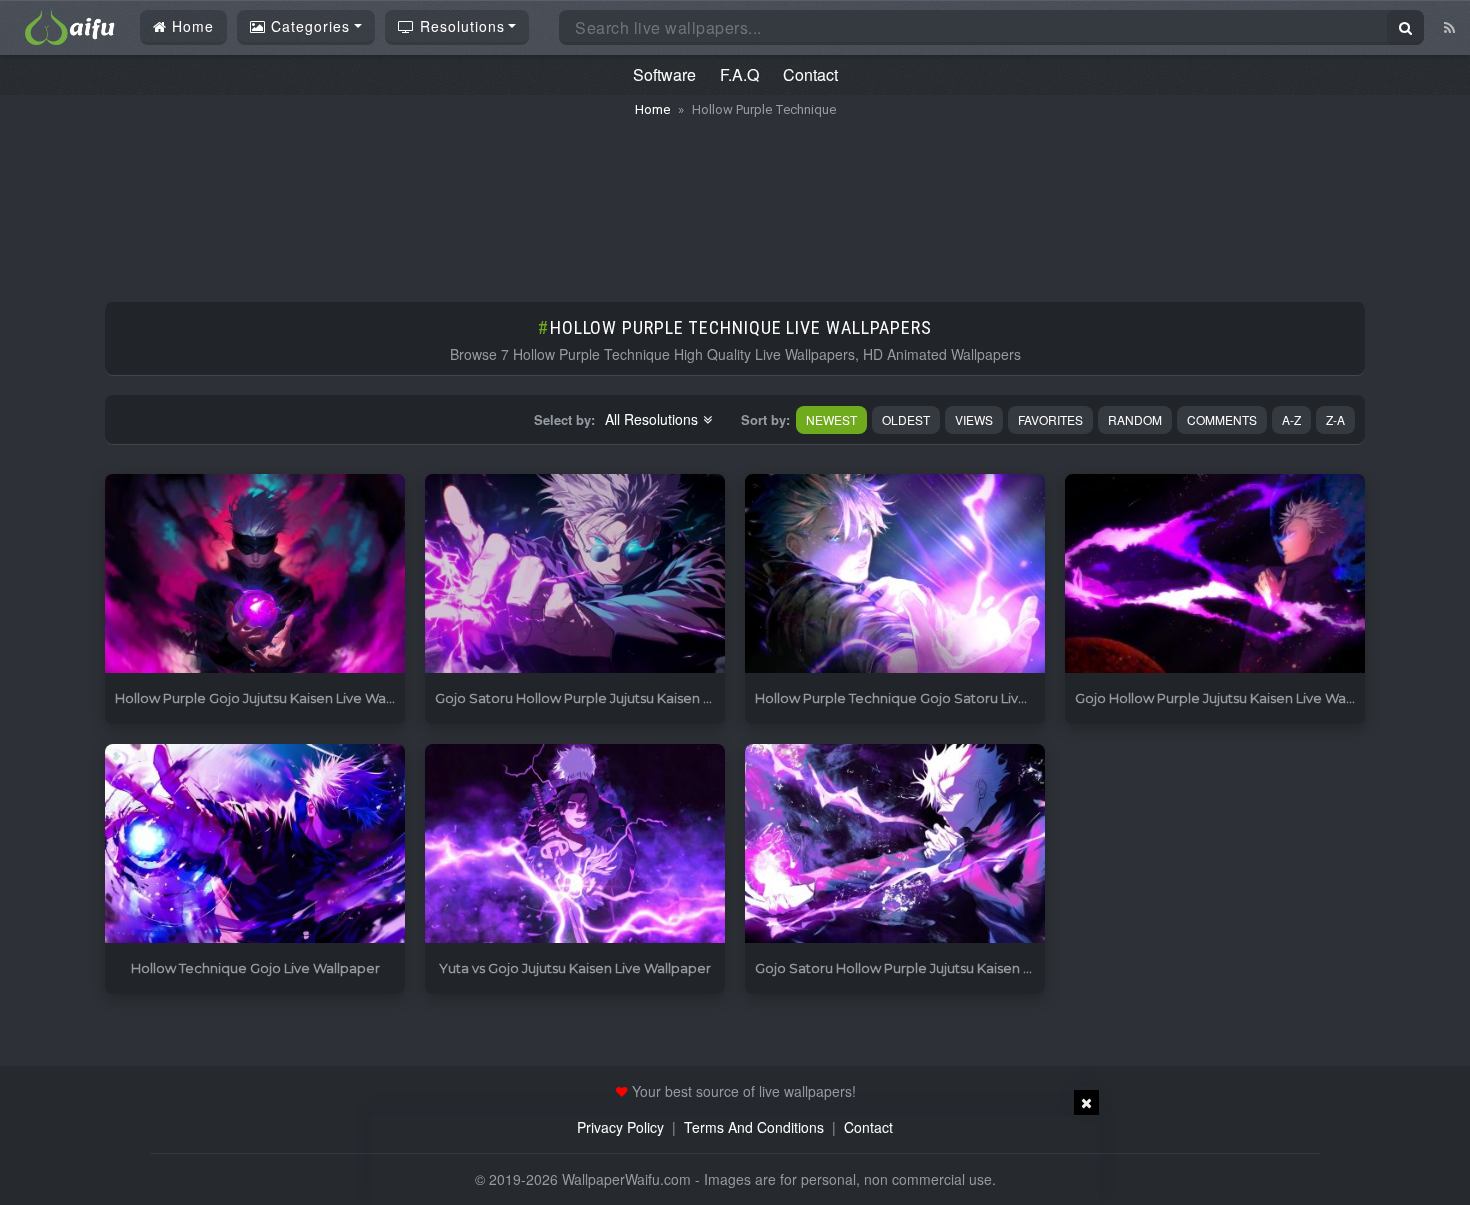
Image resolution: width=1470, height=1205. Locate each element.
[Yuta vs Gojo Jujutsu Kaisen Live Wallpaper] (575, 844)
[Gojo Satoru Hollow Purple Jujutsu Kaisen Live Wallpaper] (575, 574)
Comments (1222, 419)
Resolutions (460, 26)
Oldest (906, 419)
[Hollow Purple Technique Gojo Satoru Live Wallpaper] (895, 574)
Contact (810, 74)
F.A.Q (739, 74)
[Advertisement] (735, 200)
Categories (308, 26)
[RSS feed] (1449, 27)
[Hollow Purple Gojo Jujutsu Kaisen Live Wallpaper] (255, 574)
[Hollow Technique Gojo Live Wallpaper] (255, 844)
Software (664, 74)
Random (1135, 419)
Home (190, 26)
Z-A (1335, 419)
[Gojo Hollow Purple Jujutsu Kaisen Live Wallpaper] (1215, 574)
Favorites (1050, 419)
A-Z (1291, 419)
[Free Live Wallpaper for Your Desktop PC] (70, 25)
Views (974, 419)
